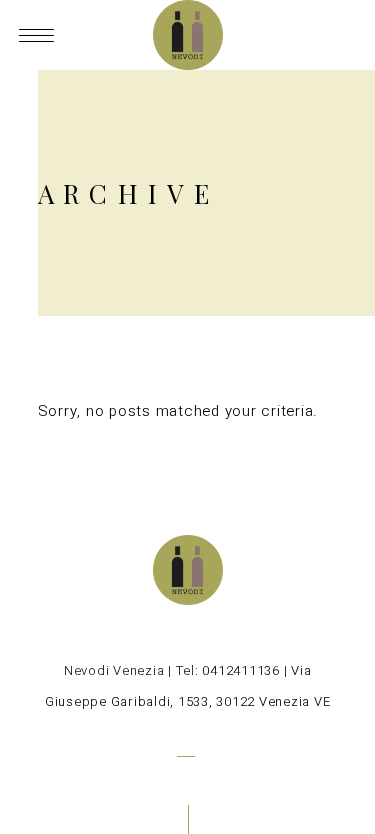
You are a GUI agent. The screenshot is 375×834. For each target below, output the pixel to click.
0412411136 (241, 670)
